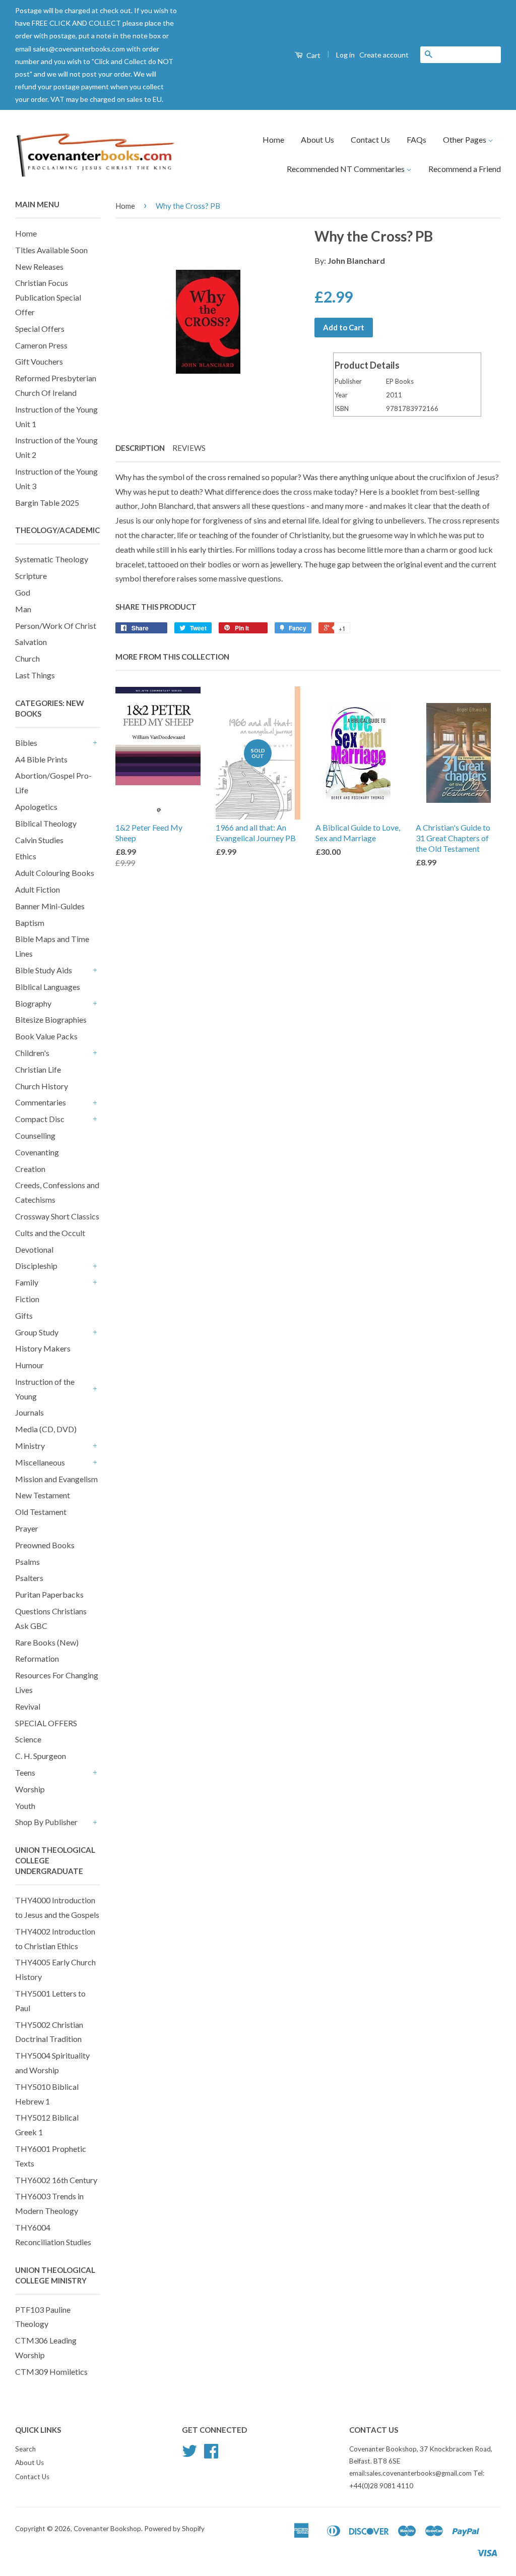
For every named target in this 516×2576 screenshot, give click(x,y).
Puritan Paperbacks (49, 1594)
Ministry (30, 1446)
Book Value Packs (46, 1036)
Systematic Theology (52, 559)
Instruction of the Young (45, 1389)
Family (27, 1282)
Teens (25, 1772)
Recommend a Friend (465, 169)
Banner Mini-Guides (50, 906)
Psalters (29, 1578)
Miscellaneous (40, 1462)
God (23, 592)
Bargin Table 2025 (47, 503)
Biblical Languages (48, 987)
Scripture (31, 576)
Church (27, 658)
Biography (33, 1003)
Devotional (34, 1249)
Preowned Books (45, 1545)
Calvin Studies (39, 840)
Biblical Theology (46, 823)
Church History (42, 1086)
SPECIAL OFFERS (46, 1723)
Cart (313, 55)
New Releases (39, 267)
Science (28, 1739)
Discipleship (36, 1266)
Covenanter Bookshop (107, 2529)
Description (140, 448)
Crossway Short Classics (57, 1216)
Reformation (37, 1658)
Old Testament (41, 1512)
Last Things (35, 675)
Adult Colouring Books (55, 873)
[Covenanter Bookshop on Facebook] (211, 2454)
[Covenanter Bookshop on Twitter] (189, 2454)
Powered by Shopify (174, 2529)
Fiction (27, 1299)
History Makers (43, 1348)
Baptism (30, 923)
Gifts (24, 1315)
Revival (28, 1706)
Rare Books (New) (47, 1642)
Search (25, 2449)
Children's (32, 1053)
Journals (29, 1412)
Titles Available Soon (51, 250)
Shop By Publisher (46, 1822)
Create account (384, 55)
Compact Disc (40, 1119)
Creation (30, 1169)
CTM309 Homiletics (51, 2372)
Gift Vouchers (39, 361)
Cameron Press (41, 345)
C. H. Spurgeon (41, 1756)
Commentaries (41, 1102)
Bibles (26, 743)
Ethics (26, 856)
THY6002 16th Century (56, 2180)
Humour (29, 1365)
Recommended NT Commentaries (346, 169)
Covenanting (37, 1152)
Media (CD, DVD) (46, 1429)
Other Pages (465, 139)
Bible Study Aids (44, 970)
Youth (25, 1806)
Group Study (37, 1332)
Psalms (27, 1562)
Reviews (189, 448)
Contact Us (370, 139)
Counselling (35, 1135)
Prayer (27, 1528)
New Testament (43, 1495)
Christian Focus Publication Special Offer (48, 297)
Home (273, 139)
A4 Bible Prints (41, 759)
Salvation (31, 642)
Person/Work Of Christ (56, 626)
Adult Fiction (38, 889)
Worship (30, 1789)
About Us (317, 139)
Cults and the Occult (50, 1233)
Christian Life (38, 1069)
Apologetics (36, 807)
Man (23, 609)
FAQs (416, 139)
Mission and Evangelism (56, 1479)
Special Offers (40, 329)
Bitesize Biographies (51, 1019)
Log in (345, 55)
